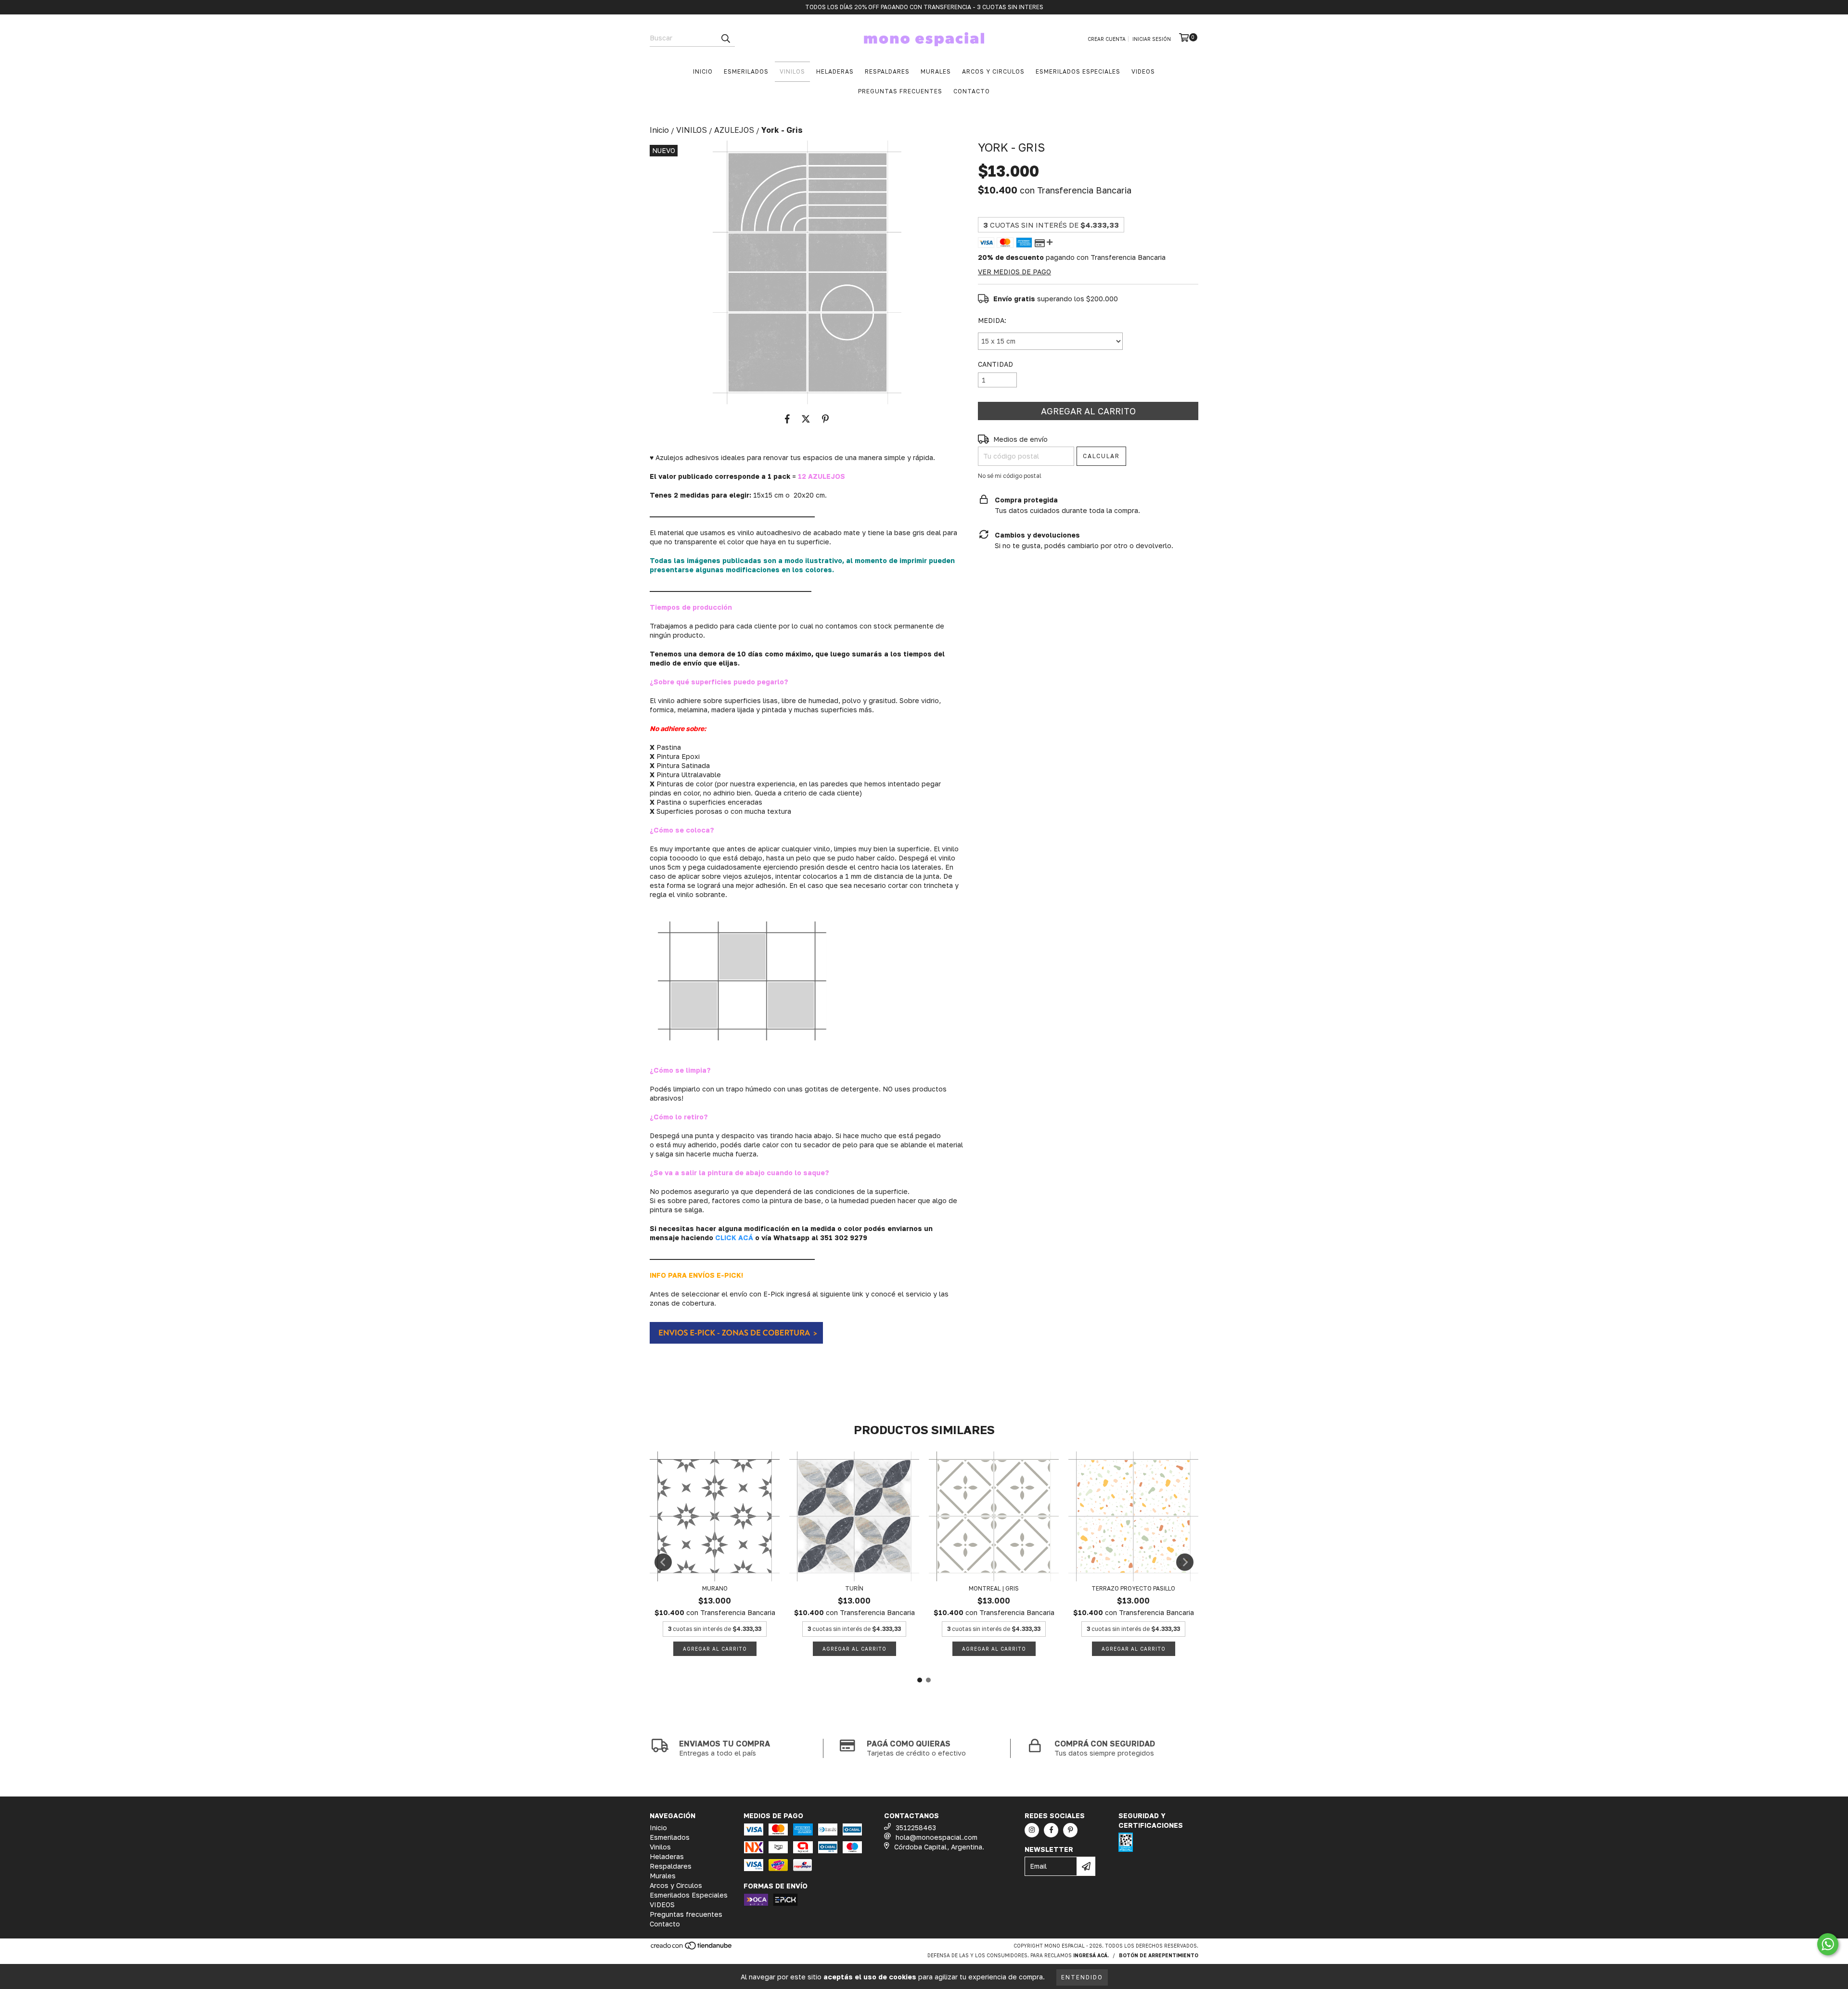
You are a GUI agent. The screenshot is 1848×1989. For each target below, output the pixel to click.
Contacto (972, 91)
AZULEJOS (734, 130)
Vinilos (792, 71)
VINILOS (692, 130)
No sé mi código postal (1010, 476)
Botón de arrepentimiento (1159, 1955)
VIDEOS (1143, 71)
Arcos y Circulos (993, 71)
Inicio (703, 71)
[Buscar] (725, 38)
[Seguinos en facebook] (1051, 1830)
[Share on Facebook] (787, 419)
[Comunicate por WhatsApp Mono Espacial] (1828, 1944)
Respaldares (887, 71)
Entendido (1082, 1977)
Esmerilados (746, 71)
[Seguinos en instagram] (1032, 1830)
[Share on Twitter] (806, 419)
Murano (715, 1588)
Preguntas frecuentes (900, 91)
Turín (854, 1588)
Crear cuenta (1107, 39)
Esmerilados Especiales (1078, 71)
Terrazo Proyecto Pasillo (1133, 1588)
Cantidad (995, 364)
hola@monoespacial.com (937, 1837)
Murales (936, 71)
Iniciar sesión (1152, 39)
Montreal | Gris (994, 1588)
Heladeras (835, 71)
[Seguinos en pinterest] (1070, 1830)
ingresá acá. (1091, 1955)
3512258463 (916, 1828)
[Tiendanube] (692, 1948)
